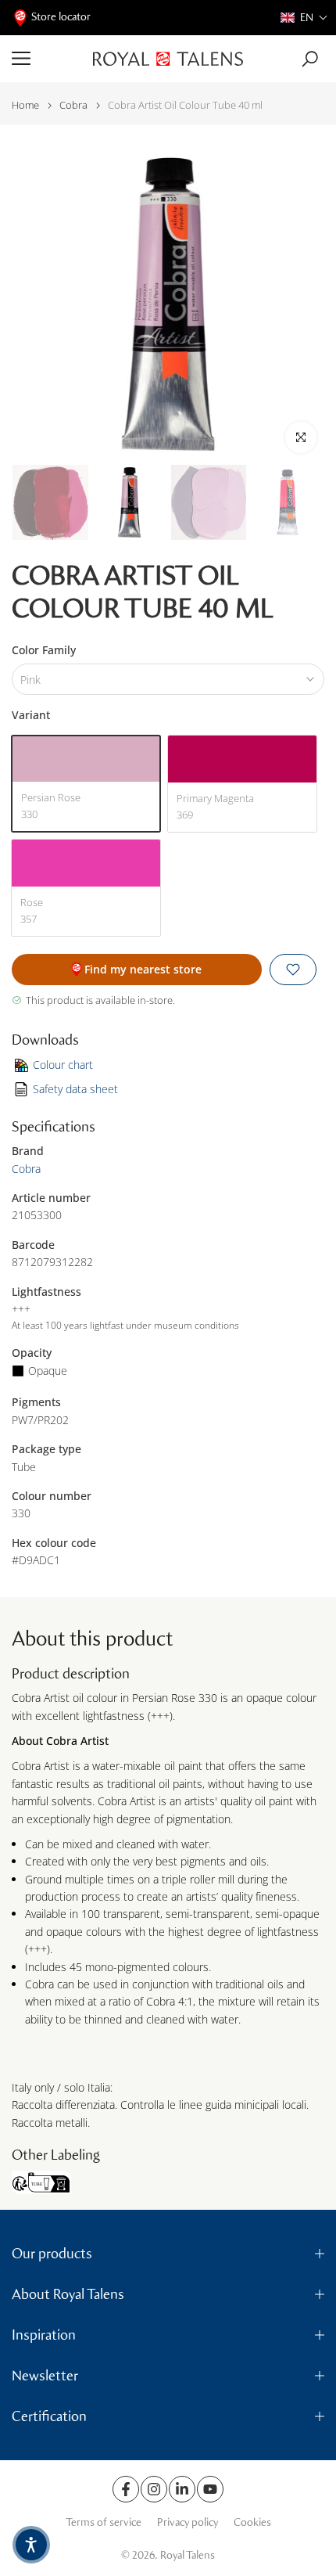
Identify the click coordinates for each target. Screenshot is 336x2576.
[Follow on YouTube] (210, 2489)
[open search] (310, 59)
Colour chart (63, 1065)
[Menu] (46, 59)
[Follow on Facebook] (126, 2489)
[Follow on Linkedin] (182, 2489)
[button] (304, 18)
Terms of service (104, 2522)
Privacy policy (188, 2522)
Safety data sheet (75, 1089)
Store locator (61, 17)
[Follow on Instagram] (154, 2489)
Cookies (252, 2522)
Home (25, 105)
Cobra (73, 105)
